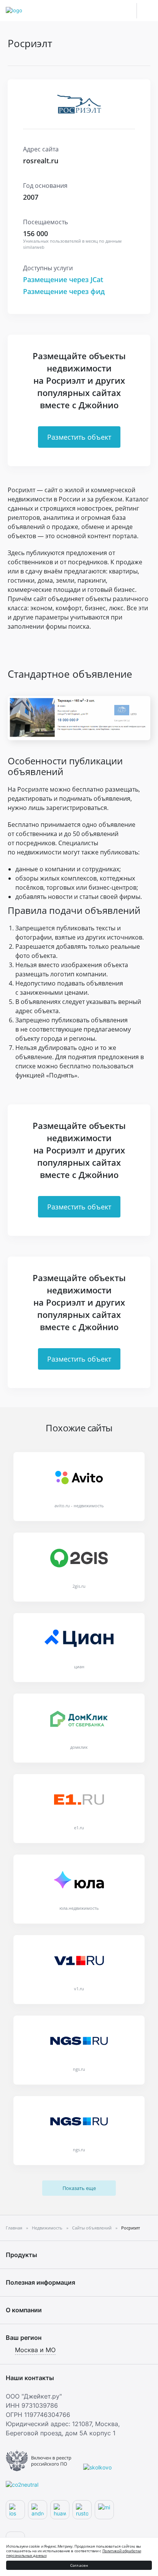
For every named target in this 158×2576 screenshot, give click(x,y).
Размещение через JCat (63, 279)
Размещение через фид (64, 291)
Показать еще (79, 2188)
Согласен (79, 2565)
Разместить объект (79, 437)
